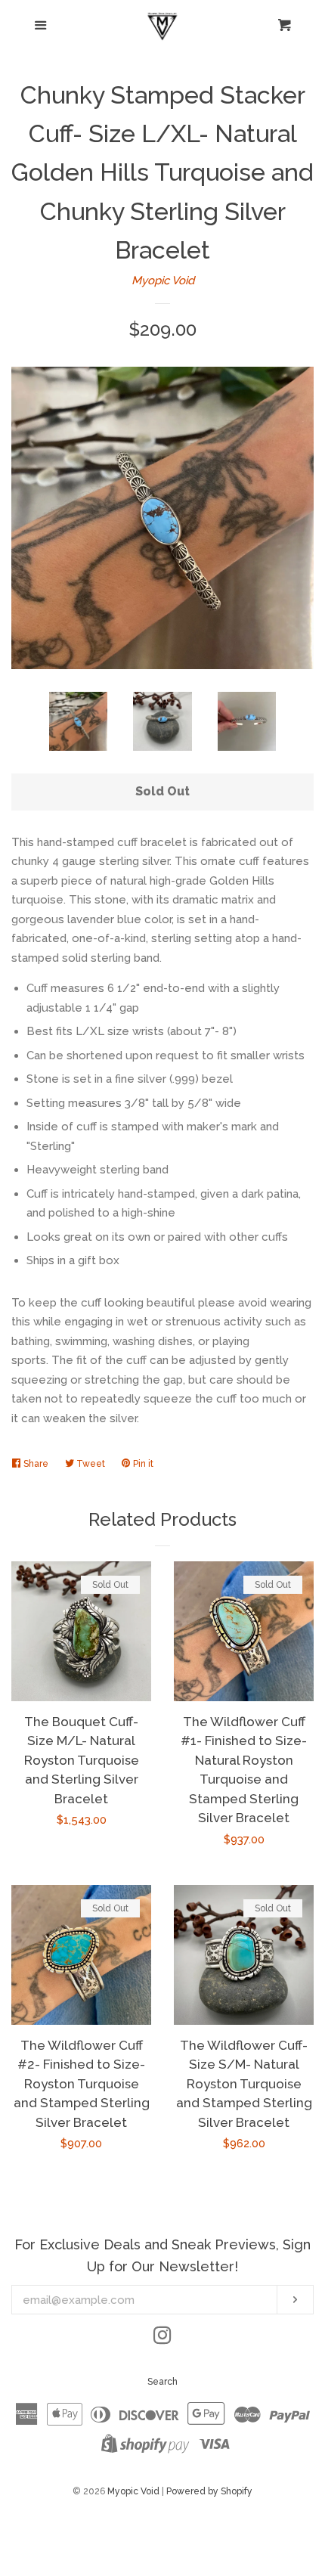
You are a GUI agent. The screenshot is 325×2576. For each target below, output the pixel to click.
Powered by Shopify (209, 2491)
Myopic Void (163, 281)
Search (162, 2382)
